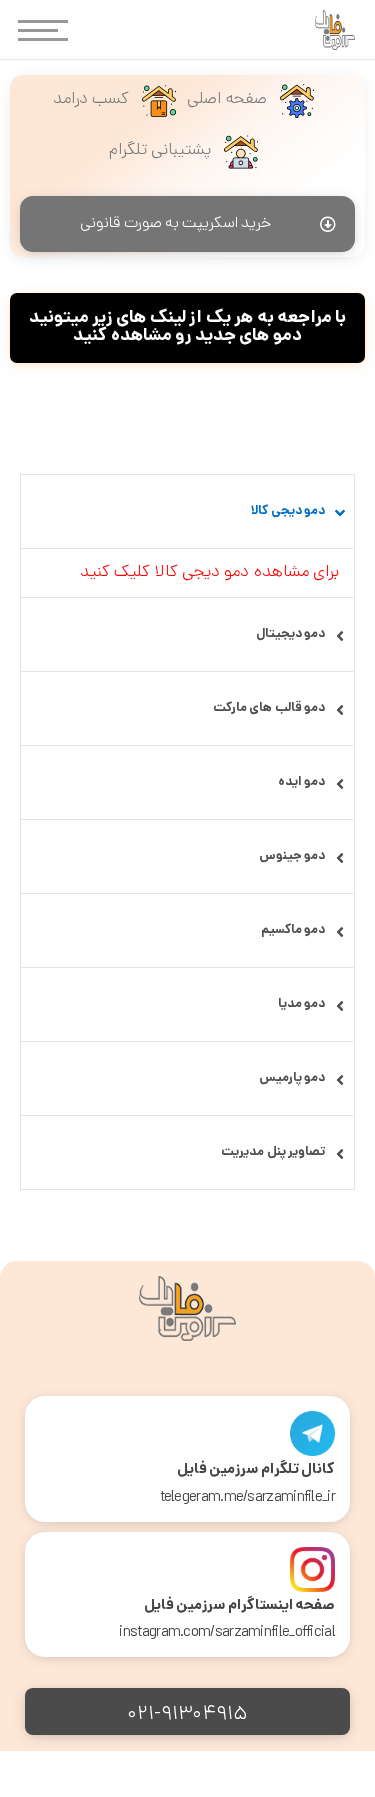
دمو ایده (301, 782)
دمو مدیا (301, 1004)
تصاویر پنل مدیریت (273, 1152)
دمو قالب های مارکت (269, 708)
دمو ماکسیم (293, 930)
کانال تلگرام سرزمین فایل (256, 1470)
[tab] (187, 511)
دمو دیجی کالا (288, 511)
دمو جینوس (292, 856)
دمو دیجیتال (290, 634)
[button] (187, 224)
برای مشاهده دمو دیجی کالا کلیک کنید (209, 573)
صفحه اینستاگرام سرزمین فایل (239, 1606)
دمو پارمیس (292, 1078)
